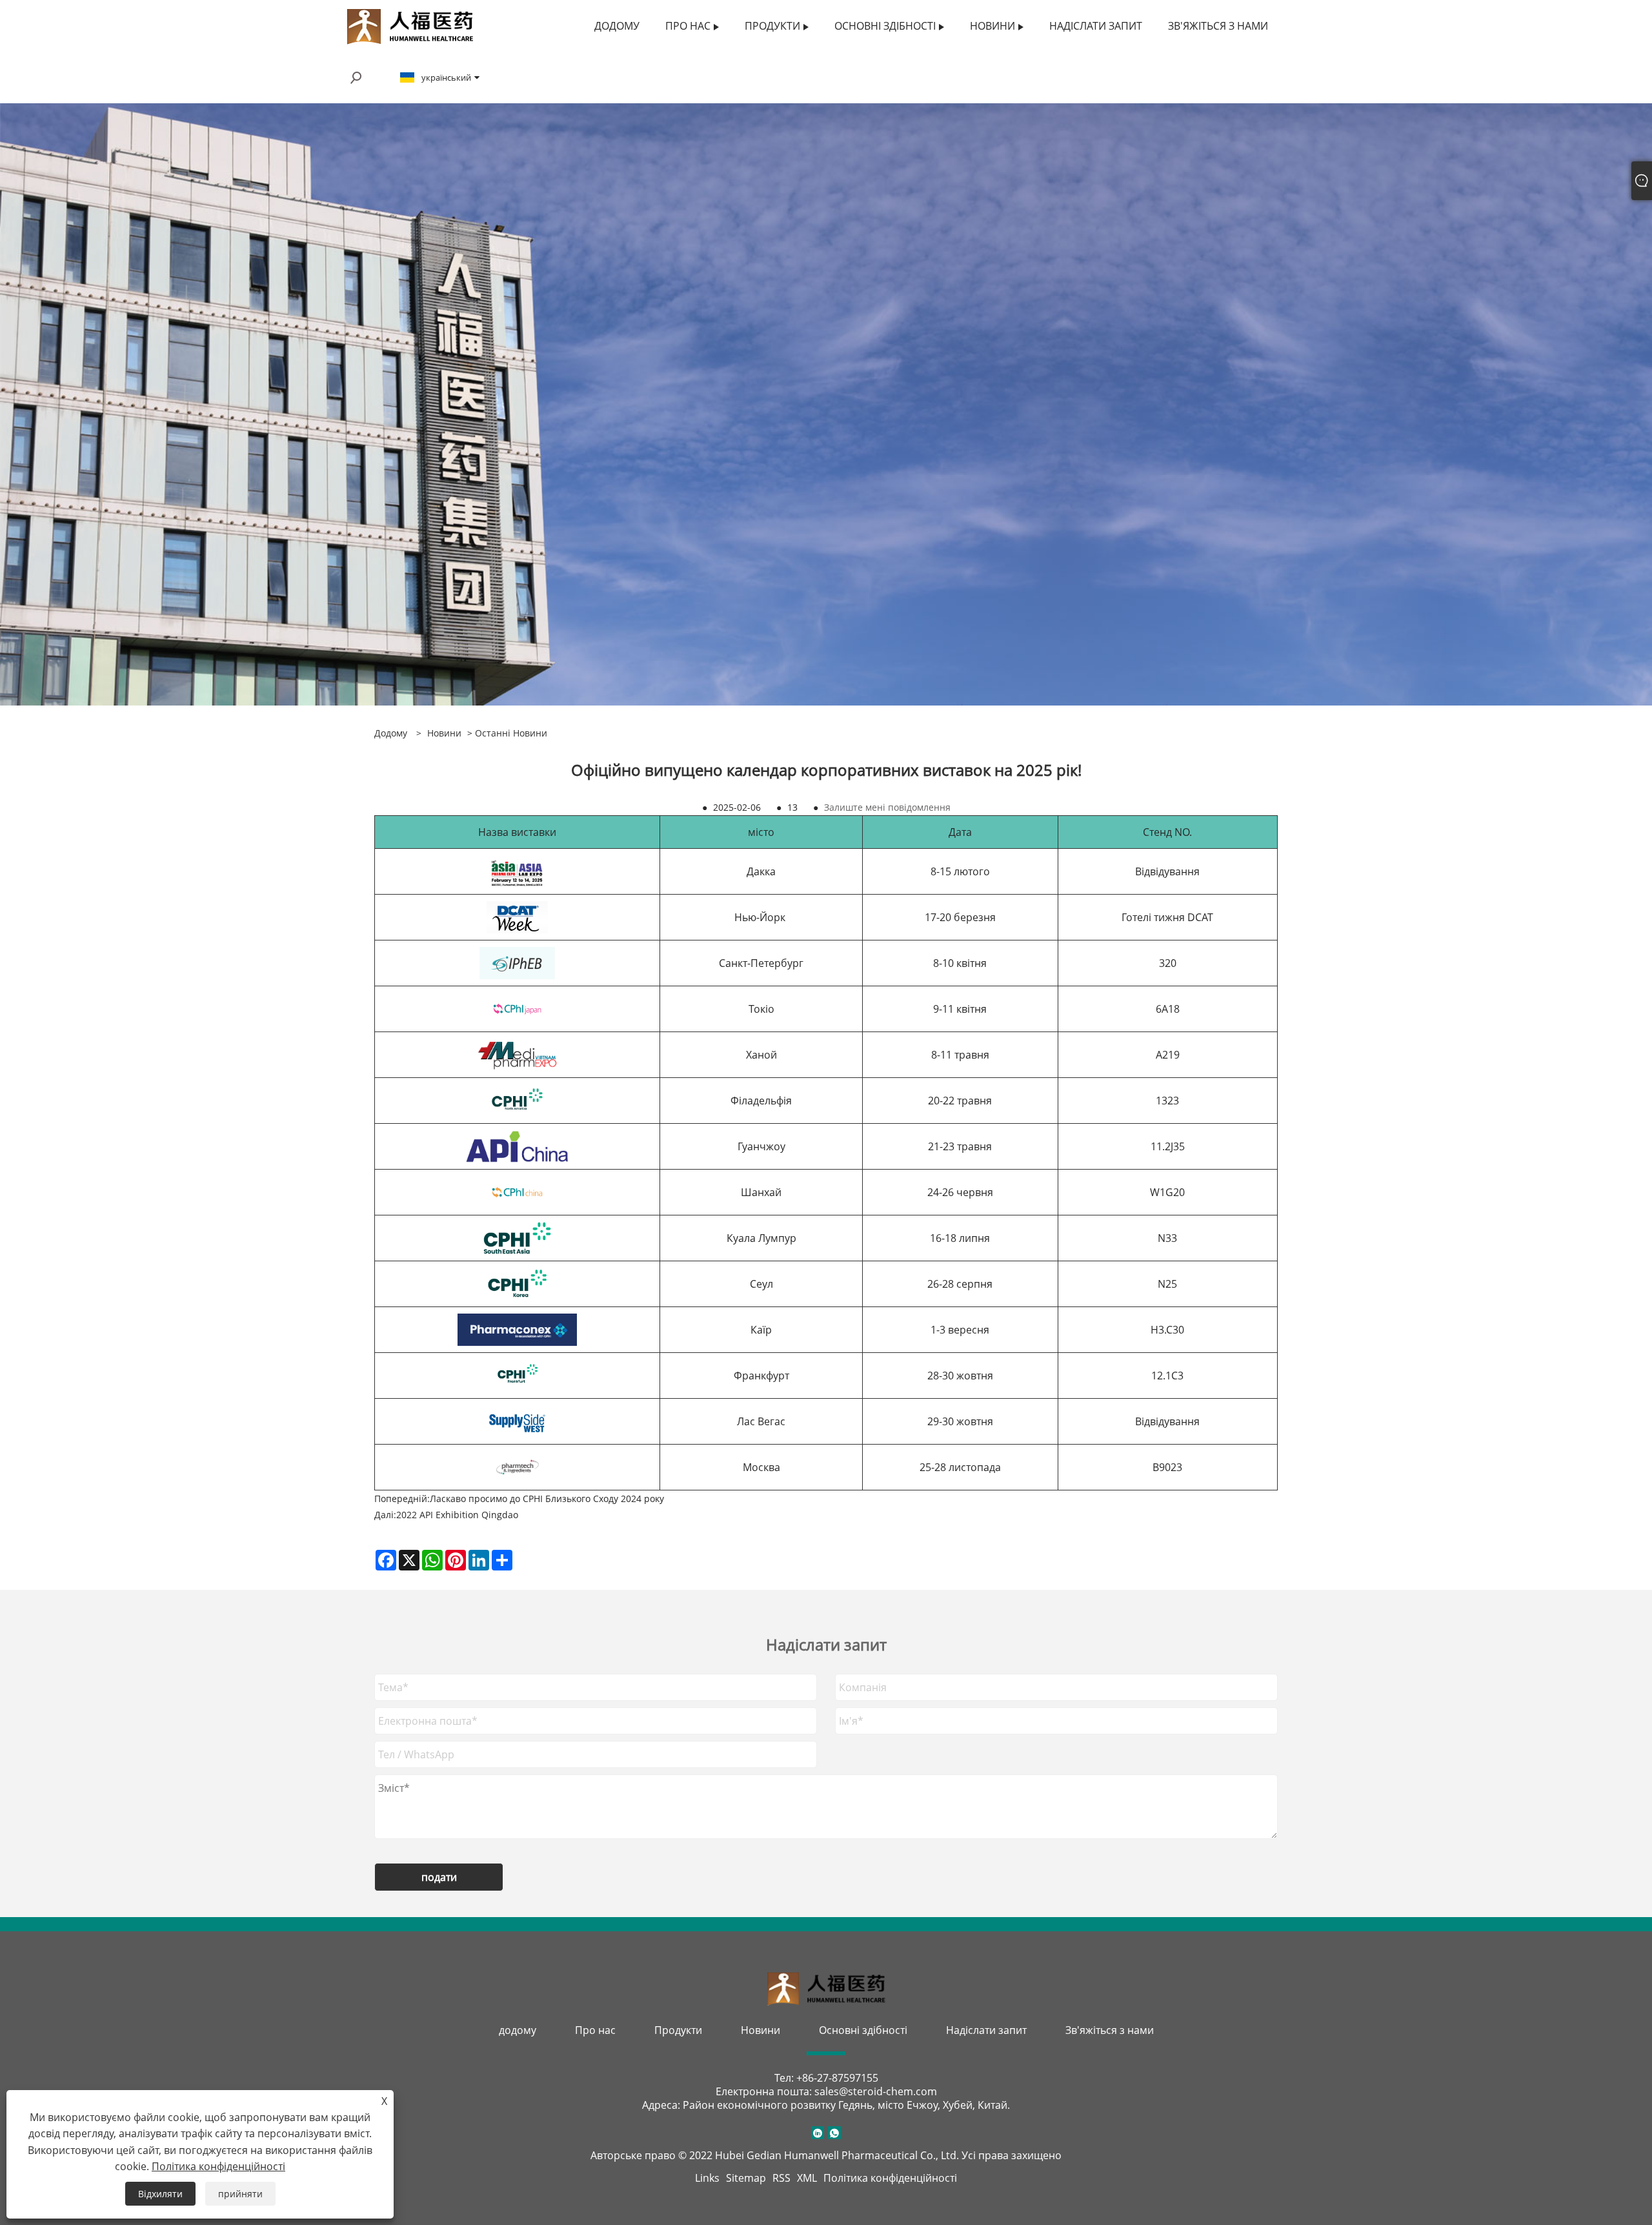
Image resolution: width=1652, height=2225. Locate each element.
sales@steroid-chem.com (876, 2091)
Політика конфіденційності (890, 2178)
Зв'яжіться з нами (1110, 2030)
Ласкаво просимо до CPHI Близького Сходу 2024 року (547, 1499)
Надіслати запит (986, 2030)
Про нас (595, 2030)
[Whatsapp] (834, 2133)
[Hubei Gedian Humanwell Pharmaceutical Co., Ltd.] (410, 25)
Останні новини (511, 733)
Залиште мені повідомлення (887, 807)
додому (518, 2030)
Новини (444, 733)
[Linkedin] (818, 2133)
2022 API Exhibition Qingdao (457, 1515)
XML (807, 2178)
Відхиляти (160, 2194)
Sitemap (746, 2178)
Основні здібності (863, 2030)
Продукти (678, 2030)
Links (707, 2178)
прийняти (240, 2194)
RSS (781, 2178)
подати (439, 1877)
